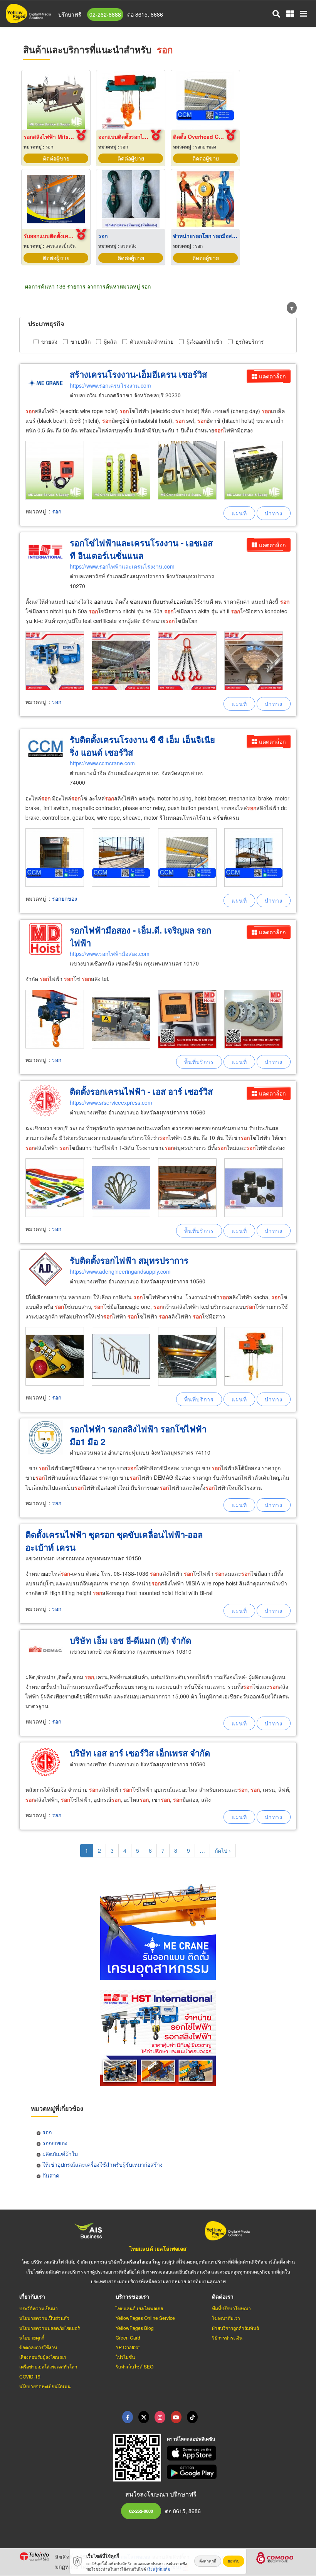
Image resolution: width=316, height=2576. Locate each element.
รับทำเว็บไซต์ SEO (134, 2366)
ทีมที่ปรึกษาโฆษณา (231, 2308)
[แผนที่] (239, 513)
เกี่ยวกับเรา (32, 2296)
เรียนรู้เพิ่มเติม (159, 2569)
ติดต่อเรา (223, 2296)
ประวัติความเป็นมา (39, 2308)
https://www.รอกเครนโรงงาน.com (110, 385)
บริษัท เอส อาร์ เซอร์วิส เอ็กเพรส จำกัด (140, 1753)
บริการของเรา (132, 2296)
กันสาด (51, 2175)
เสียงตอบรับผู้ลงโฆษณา (43, 2357)
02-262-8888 (105, 14)
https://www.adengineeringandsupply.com (120, 1271)
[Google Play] (232, 2472)
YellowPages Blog (135, 2328)
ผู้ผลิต (110, 341)
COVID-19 (30, 2376)
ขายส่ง (49, 341)
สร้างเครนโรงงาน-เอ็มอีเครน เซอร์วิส (138, 374)
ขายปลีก (81, 341)
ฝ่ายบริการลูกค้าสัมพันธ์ (235, 2328)
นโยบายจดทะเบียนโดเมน (45, 2386)
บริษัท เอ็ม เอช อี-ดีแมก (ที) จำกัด (130, 1640)
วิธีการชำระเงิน (227, 2337)
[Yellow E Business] (128, 2417)
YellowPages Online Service (145, 2318)
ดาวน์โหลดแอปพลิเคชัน (191, 2439)
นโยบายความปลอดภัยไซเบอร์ (50, 2328)
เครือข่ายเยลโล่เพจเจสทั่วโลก (48, 2366)
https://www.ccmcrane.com (102, 763)
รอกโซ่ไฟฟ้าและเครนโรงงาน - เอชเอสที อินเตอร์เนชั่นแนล (141, 549)
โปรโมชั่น (125, 2357)
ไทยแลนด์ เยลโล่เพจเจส (158, 2249)
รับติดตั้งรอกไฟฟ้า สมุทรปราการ (129, 1260)
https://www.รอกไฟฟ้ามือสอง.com (110, 954)
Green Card (128, 2337)
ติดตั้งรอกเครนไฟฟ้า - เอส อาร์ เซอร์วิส (141, 1091)
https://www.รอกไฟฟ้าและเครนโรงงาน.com (122, 566)
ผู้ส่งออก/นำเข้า (204, 341)
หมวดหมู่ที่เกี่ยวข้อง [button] (57, 2108)
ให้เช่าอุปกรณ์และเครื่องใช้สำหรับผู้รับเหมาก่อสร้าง (103, 2164)
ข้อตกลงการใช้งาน (38, 2347)
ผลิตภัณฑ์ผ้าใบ (60, 2154)
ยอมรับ (234, 2561)
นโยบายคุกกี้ (32, 2337)
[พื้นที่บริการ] (199, 1062)
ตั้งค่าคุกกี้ (208, 2561)
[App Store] (232, 2453)
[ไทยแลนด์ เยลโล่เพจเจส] (144, 2417)
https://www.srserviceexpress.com (111, 1102)
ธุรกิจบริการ (250, 341)
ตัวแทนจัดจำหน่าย (152, 341)
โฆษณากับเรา (226, 2318)
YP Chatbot (128, 2347)
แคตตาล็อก (272, 376)
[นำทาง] (274, 513)
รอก (57, 511)
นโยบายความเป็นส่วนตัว (44, 2318)
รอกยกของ (65, 898)
